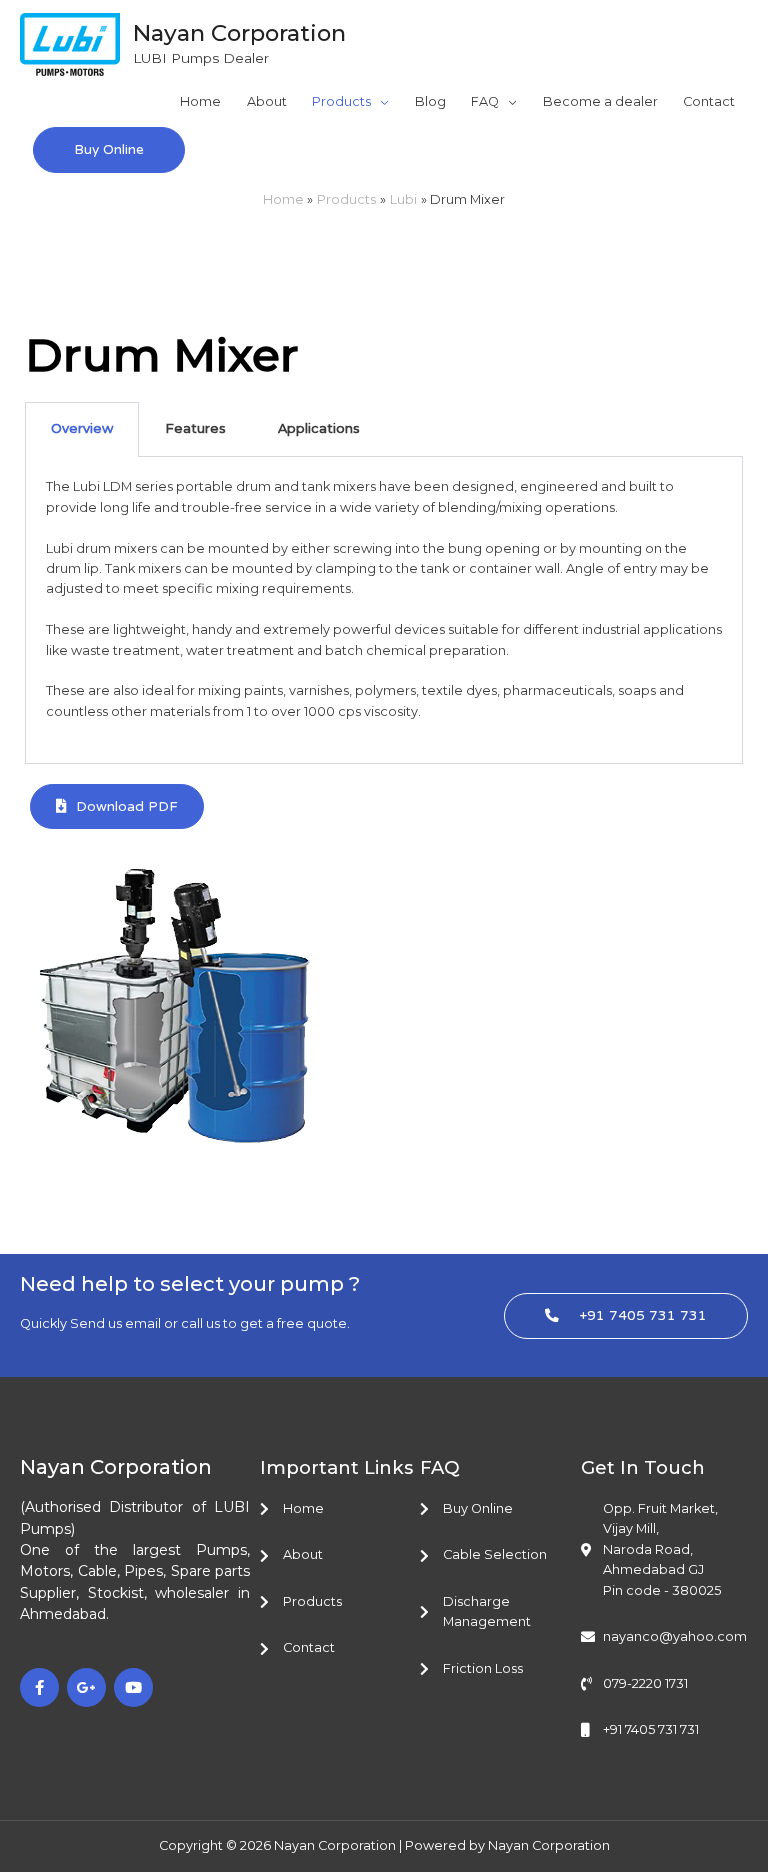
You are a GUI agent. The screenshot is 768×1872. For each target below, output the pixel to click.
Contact (709, 101)
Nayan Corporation (239, 33)
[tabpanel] (384, 610)
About (267, 101)
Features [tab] (195, 428)
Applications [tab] (319, 428)
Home (200, 101)
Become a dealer (600, 101)
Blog (430, 101)
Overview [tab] (82, 428)
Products (341, 101)
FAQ (485, 101)
